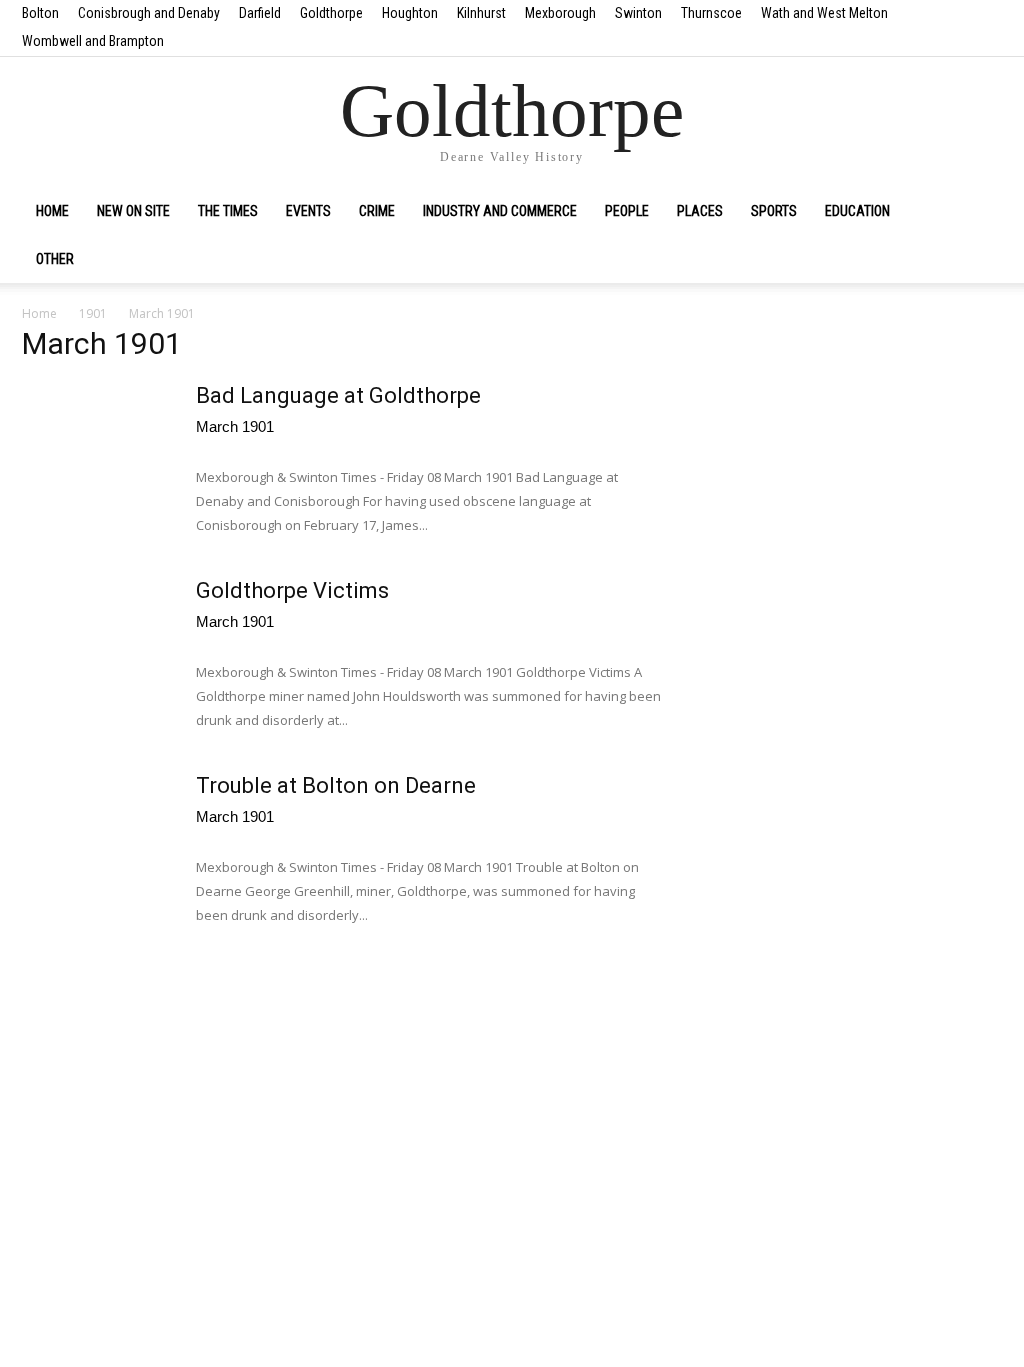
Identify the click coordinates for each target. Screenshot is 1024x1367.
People (627, 211)
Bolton (40, 13)
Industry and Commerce (500, 211)
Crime (377, 211)
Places (700, 211)
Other (55, 259)
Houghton (410, 13)
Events (308, 211)
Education (857, 211)
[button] (978, 212)
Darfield (260, 13)
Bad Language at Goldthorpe (338, 395)
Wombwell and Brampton (93, 41)
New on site (133, 211)
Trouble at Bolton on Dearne (336, 785)
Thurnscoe (711, 13)
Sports (774, 211)
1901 (93, 313)
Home (52, 211)
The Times (228, 211)
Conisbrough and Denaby (149, 13)
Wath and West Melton (824, 13)
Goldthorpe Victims (292, 590)
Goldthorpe (331, 13)
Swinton (638, 13)
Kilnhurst (481, 13)
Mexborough (560, 13)
